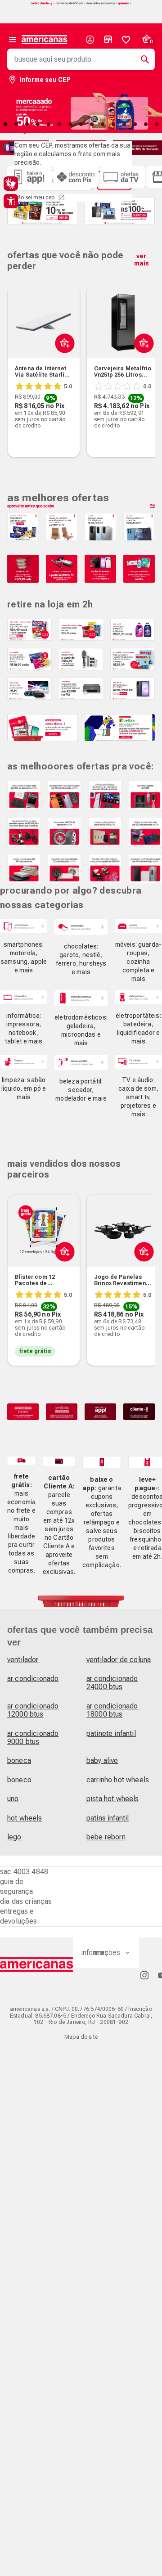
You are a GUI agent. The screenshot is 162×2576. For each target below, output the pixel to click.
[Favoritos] (126, 40)
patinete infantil (111, 1733)
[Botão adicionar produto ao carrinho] (63, 364)
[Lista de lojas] (108, 40)
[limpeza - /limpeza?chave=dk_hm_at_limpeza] (24, 1062)
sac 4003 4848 (24, 1872)
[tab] (16, 124)
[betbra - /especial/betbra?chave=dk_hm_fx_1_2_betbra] (120, 728)
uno (13, 1799)
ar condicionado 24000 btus (112, 1683)
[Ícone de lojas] (108, 40)
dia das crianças (26, 1901)
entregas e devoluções (19, 1916)
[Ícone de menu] (13, 40)
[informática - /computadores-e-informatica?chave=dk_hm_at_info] (24, 997)
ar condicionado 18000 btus (112, 1710)
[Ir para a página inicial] (37, 1965)
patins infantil (108, 1818)
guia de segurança (16, 1886)
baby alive (102, 1760)
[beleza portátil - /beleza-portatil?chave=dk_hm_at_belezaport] (81, 1063)
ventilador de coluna (119, 1660)
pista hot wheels (113, 1799)
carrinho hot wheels (118, 1780)
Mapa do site (81, 2037)
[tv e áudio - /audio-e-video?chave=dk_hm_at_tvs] (138, 1062)
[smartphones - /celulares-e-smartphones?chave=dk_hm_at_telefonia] (24, 926)
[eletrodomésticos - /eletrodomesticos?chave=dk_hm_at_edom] (81, 998)
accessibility (11, 201)
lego (14, 1837)
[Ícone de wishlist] (126, 40)
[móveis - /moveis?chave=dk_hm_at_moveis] (138, 926)
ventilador (23, 1660)
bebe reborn (106, 1837)
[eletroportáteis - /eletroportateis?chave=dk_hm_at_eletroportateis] (138, 997)
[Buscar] (141, 59)
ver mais (142, 260)
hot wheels (25, 1818)
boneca (19, 1760)
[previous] (18, 358)
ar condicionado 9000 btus (33, 1738)
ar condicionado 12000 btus (33, 1710)
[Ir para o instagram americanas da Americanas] (144, 1975)
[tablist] (81, 124)
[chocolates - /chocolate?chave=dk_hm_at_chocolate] (81, 927)
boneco (19, 1780)
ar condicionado (33, 1679)
